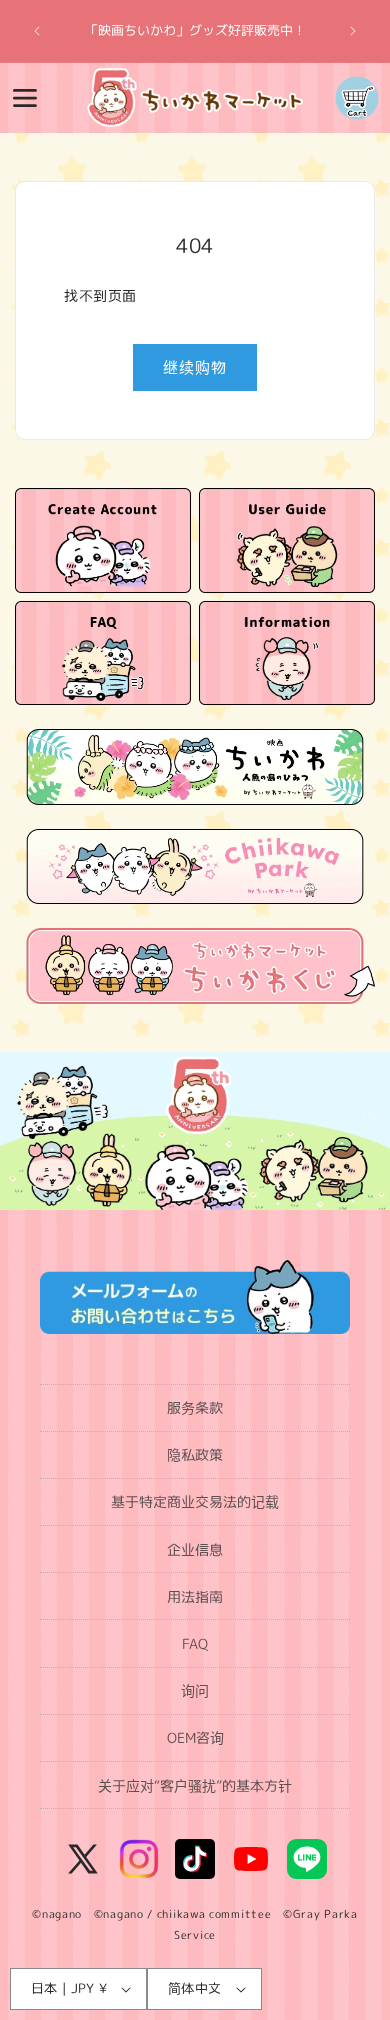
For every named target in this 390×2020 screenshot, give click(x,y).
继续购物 (195, 367)
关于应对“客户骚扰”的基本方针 (195, 1785)
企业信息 (195, 1549)
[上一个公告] (37, 31)
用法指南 (195, 1596)
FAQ (195, 1643)
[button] (25, 98)
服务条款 (195, 1407)
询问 (195, 1690)
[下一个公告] (353, 31)
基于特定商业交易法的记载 (195, 1501)
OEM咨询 (195, 1737)
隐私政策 (195, 1454)
